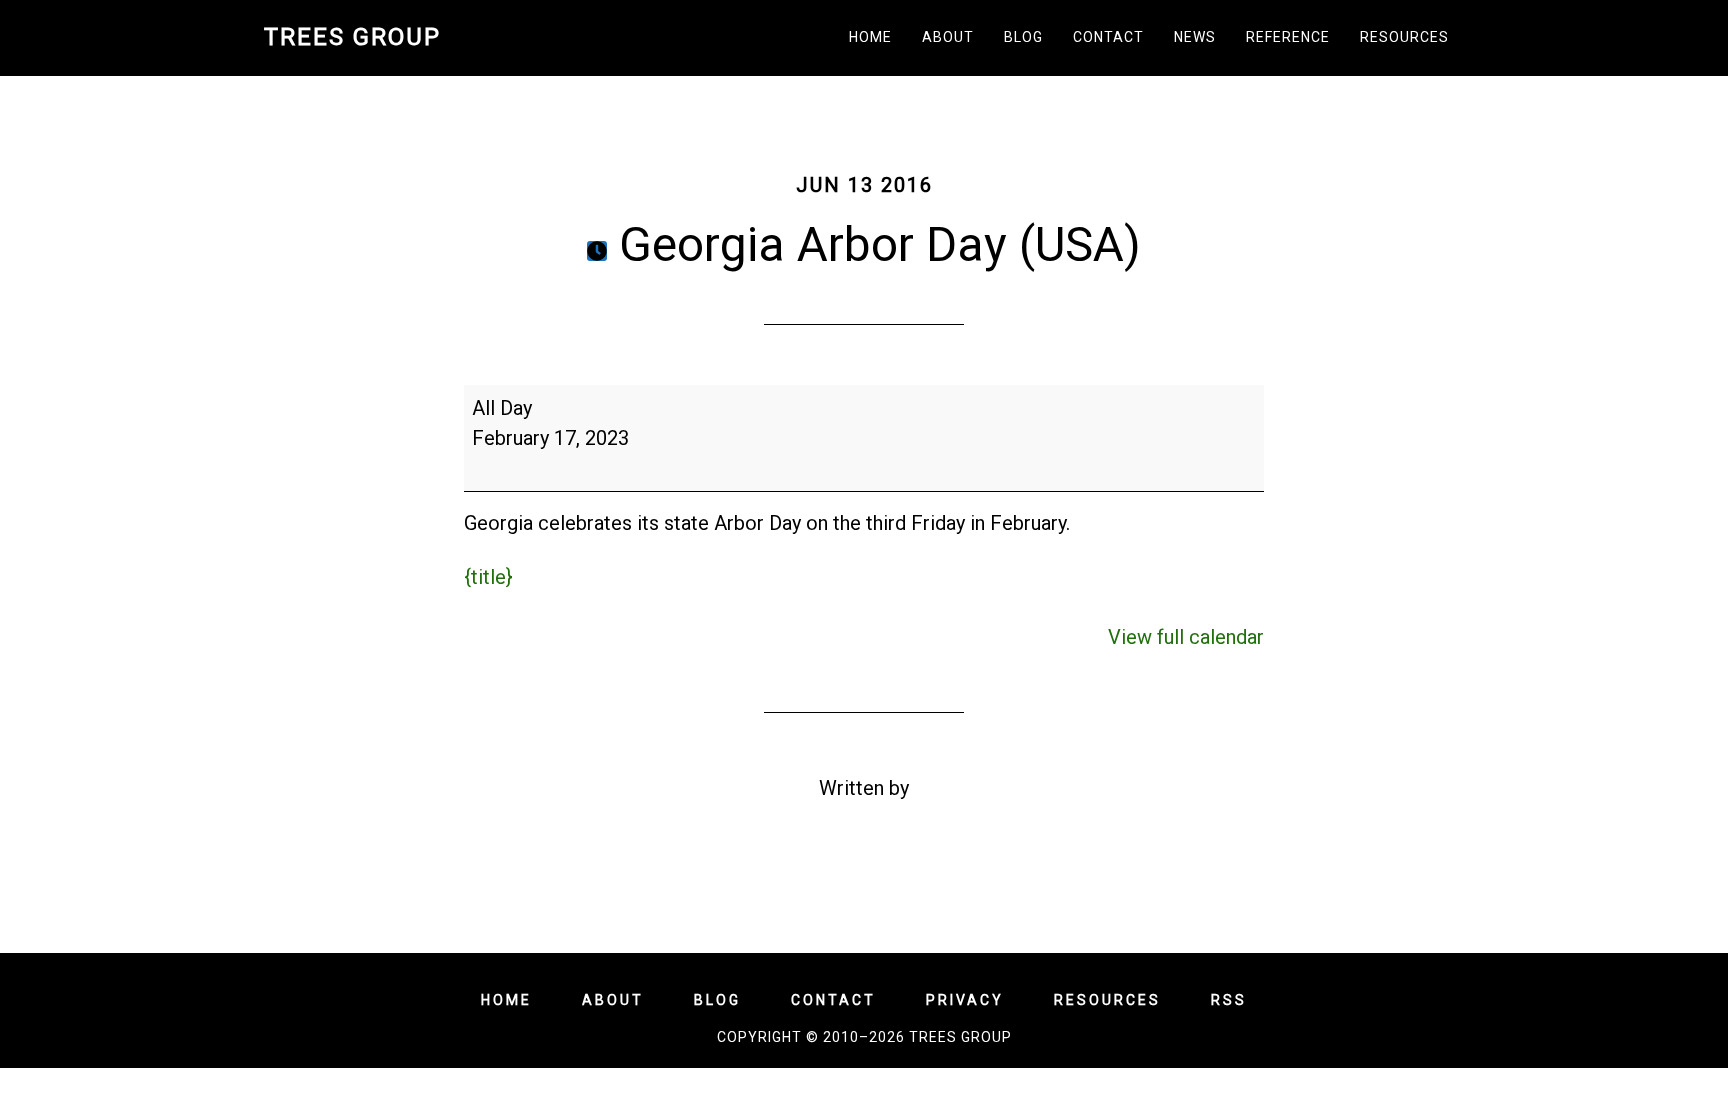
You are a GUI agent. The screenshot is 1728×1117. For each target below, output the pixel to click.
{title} (488, 577)
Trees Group (352, 37)
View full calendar (1186, 637)
